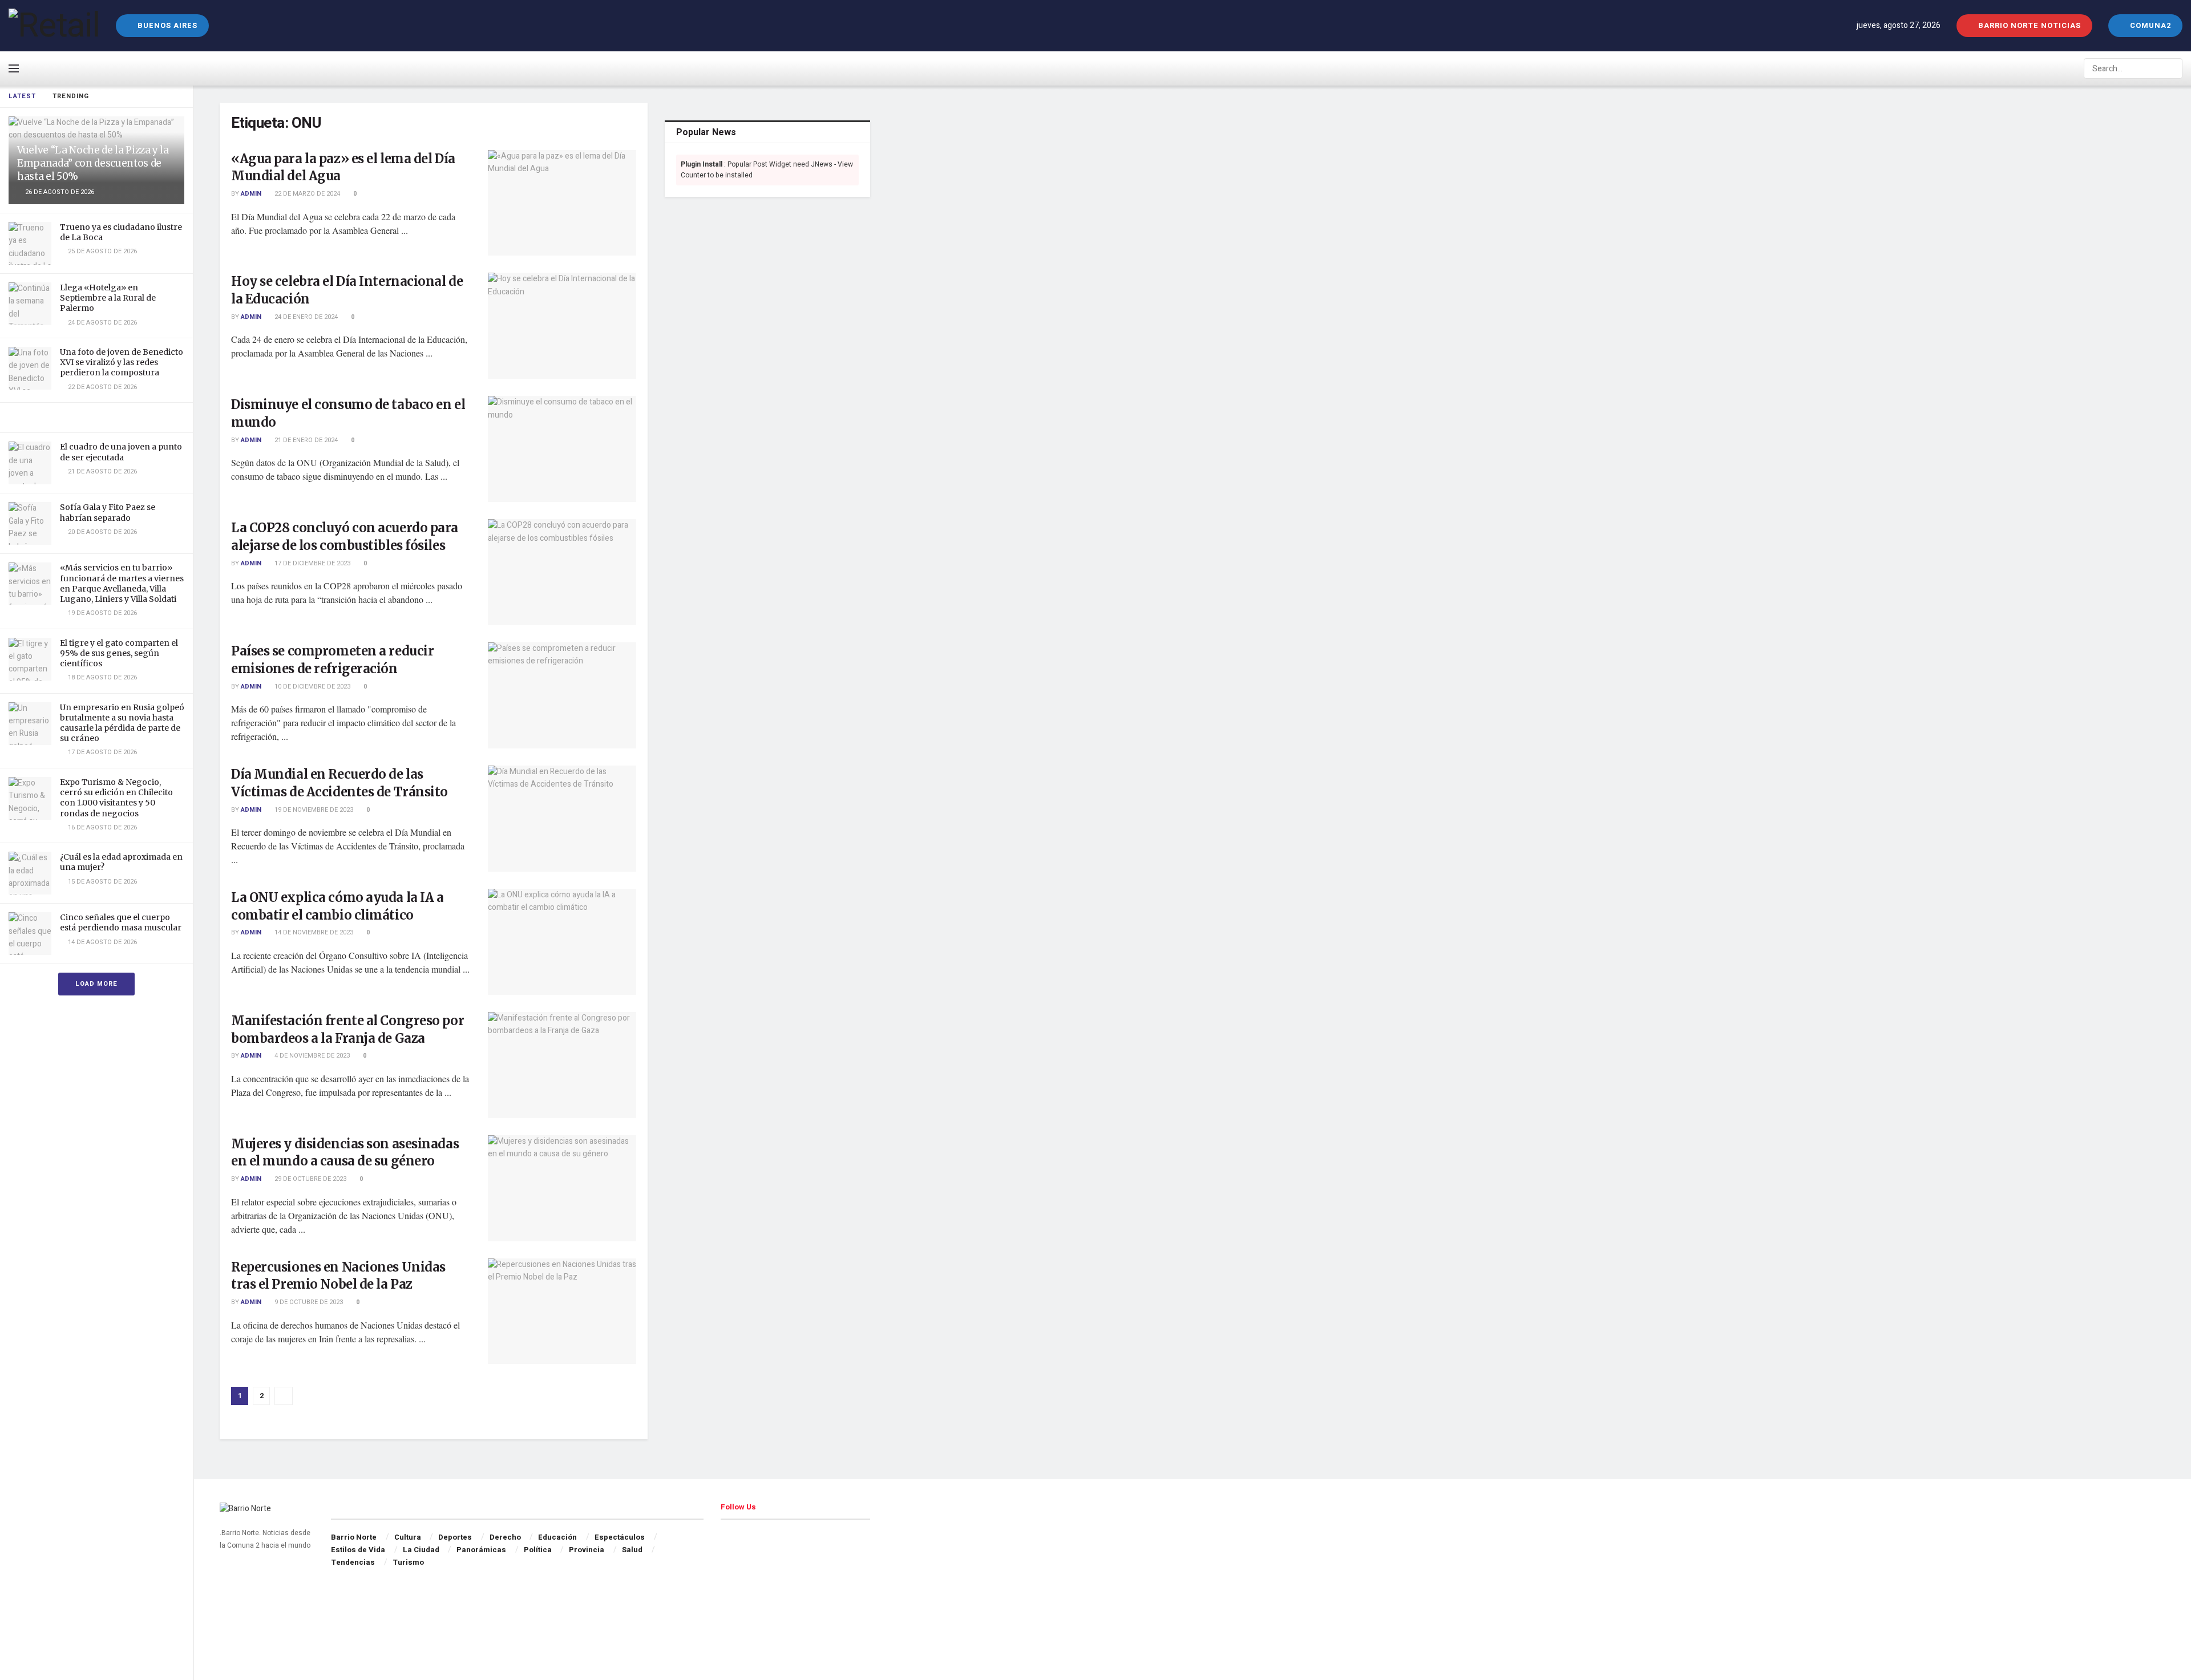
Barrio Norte (354, 1537)
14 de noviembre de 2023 (313, 932)
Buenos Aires (166, 25)
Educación (557, 1537)
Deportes (455, 1537)
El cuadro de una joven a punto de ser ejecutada (121, 452)
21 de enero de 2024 (305, 440)
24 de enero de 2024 (305, 317)
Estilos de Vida (358, 1550)
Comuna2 (2149, 25)
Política (538, 1550)
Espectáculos (620, 1537)
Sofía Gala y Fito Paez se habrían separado (108, 512)
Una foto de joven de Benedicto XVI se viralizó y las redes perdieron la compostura (122, 362)
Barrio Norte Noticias (2028, 25)
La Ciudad (421, 1550)
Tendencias (353, 1562)
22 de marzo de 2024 (306, 194)
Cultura (408, 1537)
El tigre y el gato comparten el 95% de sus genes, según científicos (119, 653)
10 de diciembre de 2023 (312, 687)
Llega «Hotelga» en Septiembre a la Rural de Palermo (108, 298)
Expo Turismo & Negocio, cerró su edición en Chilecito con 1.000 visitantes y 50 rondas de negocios (116, 798)
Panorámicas (481, 1550)
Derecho (505, 1537)
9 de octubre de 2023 (308, 1302)
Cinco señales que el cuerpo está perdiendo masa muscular (121, 922)
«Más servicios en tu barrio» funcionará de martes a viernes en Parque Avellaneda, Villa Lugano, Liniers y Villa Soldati (122, 583)
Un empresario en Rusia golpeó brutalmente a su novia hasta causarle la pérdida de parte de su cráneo (122, 723)
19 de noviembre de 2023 (313, 810)
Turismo (408, 1562)
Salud (632, 1550)
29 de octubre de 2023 (310, 1179)
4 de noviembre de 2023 (311, 1056)
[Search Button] (2173, 68)
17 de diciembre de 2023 (312, 563)
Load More (96, 984)
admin (251, 194)
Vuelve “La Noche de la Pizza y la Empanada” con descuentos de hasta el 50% (93, 163)
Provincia (587, 1550)
